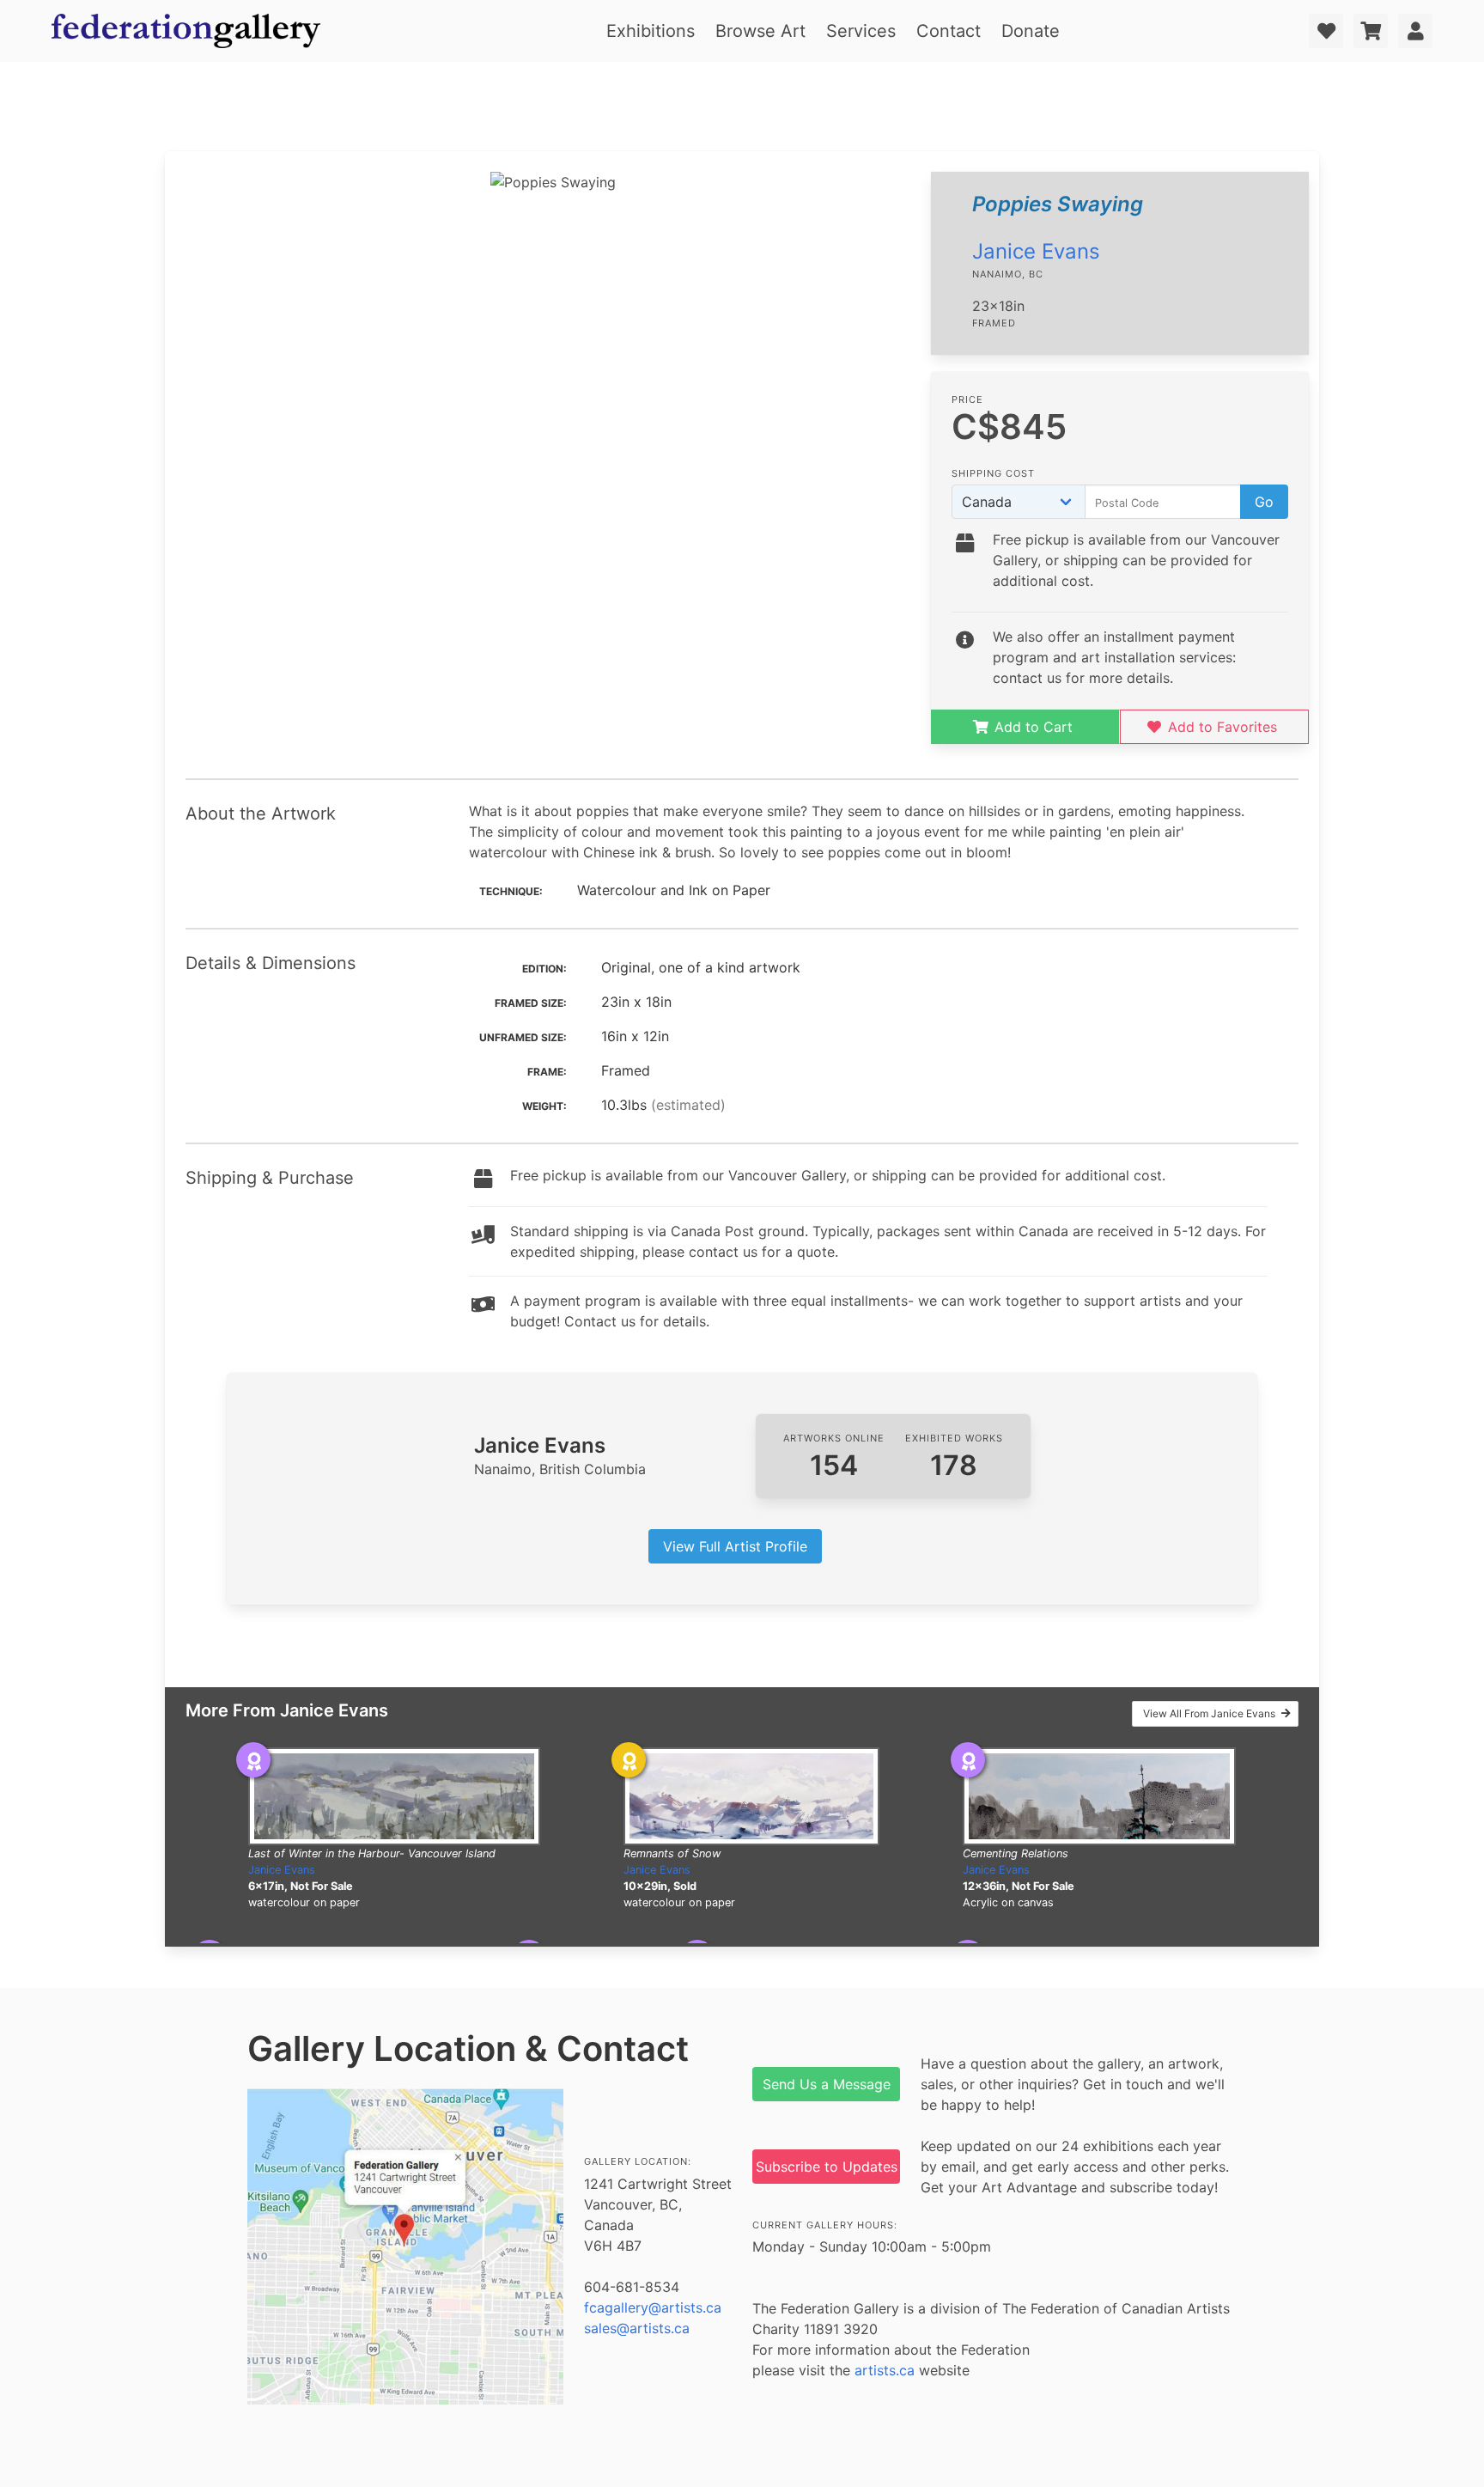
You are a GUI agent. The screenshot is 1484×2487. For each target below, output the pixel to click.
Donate (1031, 31)
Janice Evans (1036, 251)
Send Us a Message (827, 2084)
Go (1264, 502)
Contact (949, 31)
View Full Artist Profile (735, 1546)
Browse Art (760, 31)
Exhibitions (651, 31)
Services (861, 31)
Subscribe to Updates (827, 2167)
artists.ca (885, 2370)
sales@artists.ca (637, 2328)
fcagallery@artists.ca (653, 2307)
